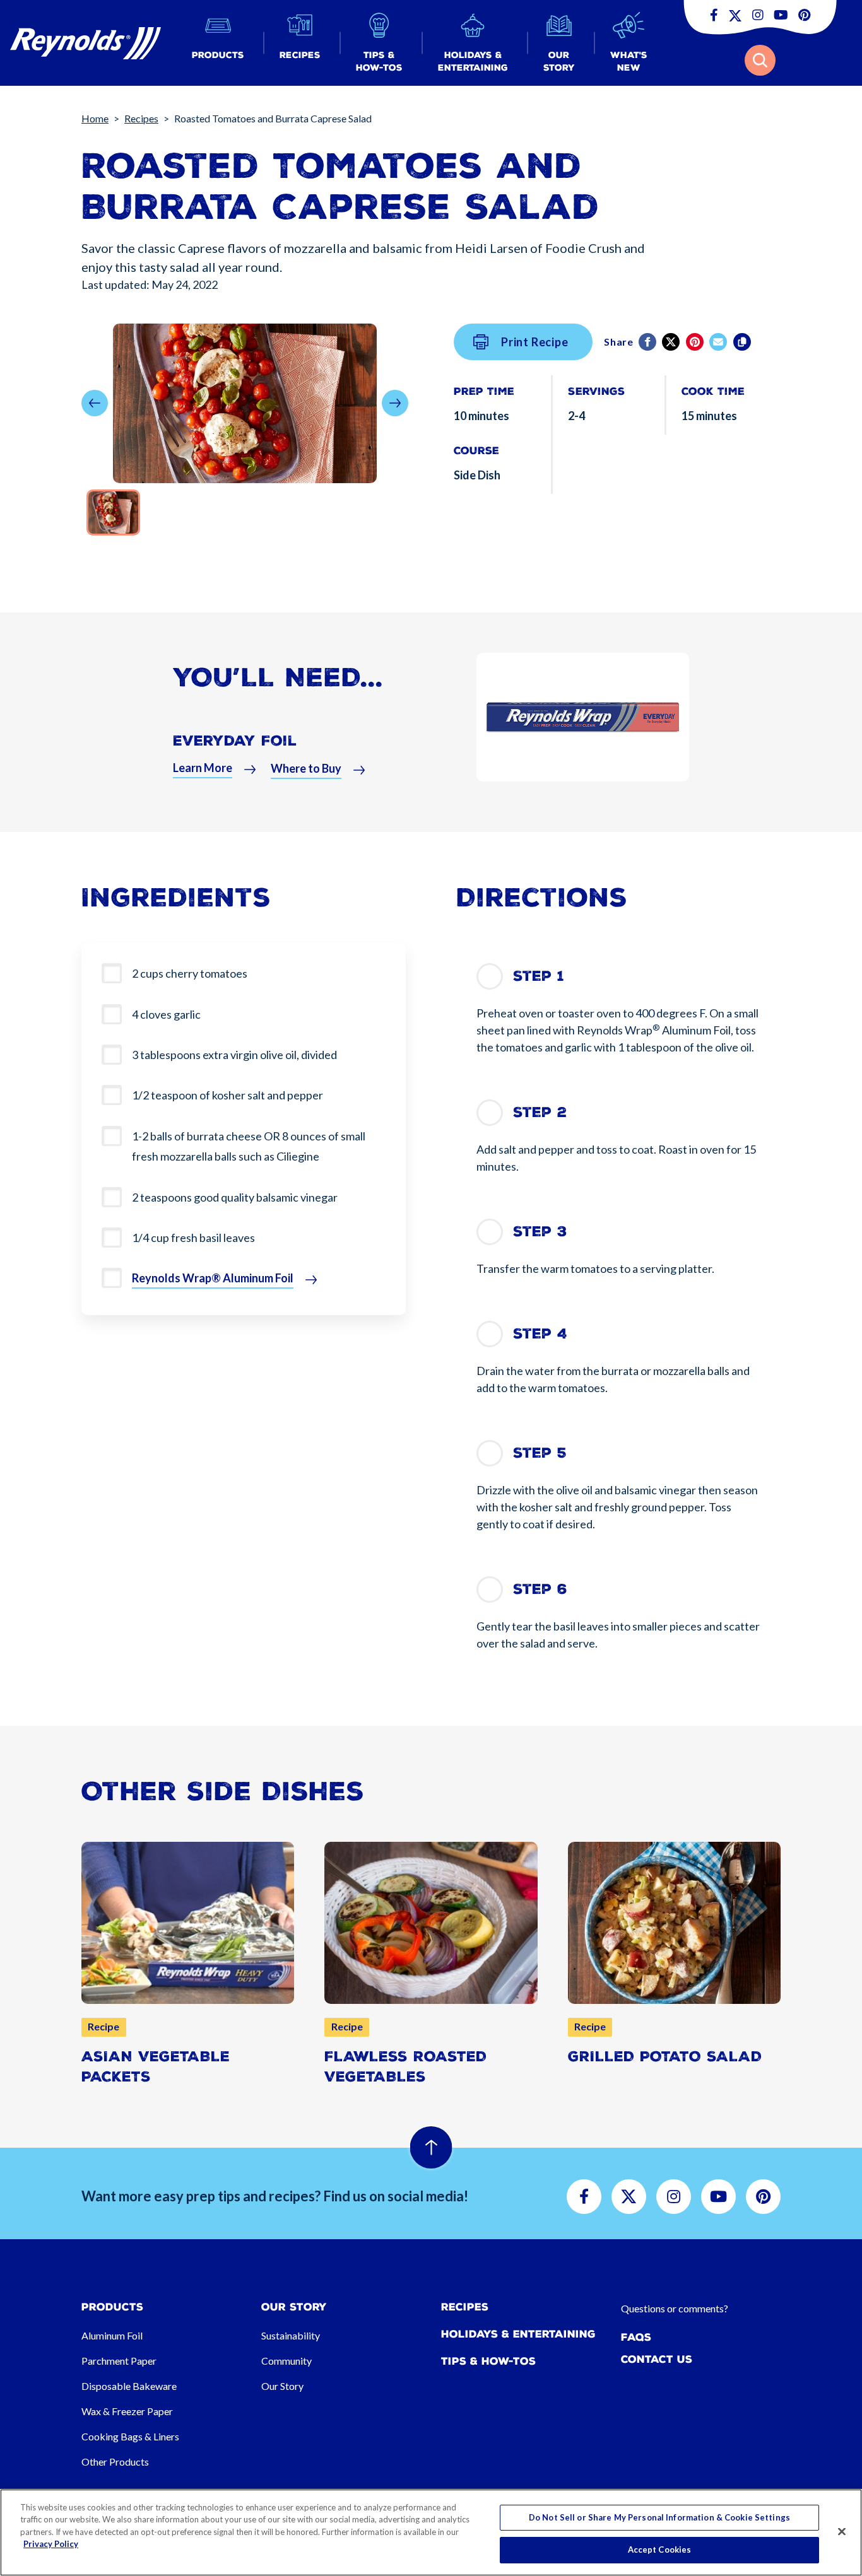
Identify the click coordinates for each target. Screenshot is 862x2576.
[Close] (842, 2531)
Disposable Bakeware (129, 2386)
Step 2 (540, 1112)
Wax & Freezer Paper (127, 2411)
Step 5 (540, 1453)
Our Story (282, 2386)
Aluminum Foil (112, 2335)
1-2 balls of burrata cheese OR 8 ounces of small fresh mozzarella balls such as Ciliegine (249, 1146)
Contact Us (657, 2359)
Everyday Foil (235, 741)
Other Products (115, 2462)
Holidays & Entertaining (518, 2334)
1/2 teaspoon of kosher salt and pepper (227, 1095)
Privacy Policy (51, 2544)
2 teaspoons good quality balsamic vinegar (235, 1197)
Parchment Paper (119, 2361)
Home (95, 118)
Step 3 (540, 1232)
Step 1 (539, 976)
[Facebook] (648, 342)
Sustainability (291, 2335)
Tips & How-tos (488, 2361)
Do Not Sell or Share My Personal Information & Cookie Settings (659, 2517)
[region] (431, 2532)
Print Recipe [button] (535, 342)
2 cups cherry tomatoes (190, 973)
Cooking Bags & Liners (130, 2436)
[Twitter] (672, 342)
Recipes (141, 118)
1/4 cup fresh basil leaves (193, 1238)
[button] (218, 43)
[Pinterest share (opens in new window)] (696, 342)
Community (286, 2361)
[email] (719, 342)
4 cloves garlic (166, 1014)
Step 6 (540, 1589)
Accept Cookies (660, 2550)
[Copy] (743, 342)
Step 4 (540, 1334)
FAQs (636, 2337)
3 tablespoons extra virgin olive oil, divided (234, 1055)
